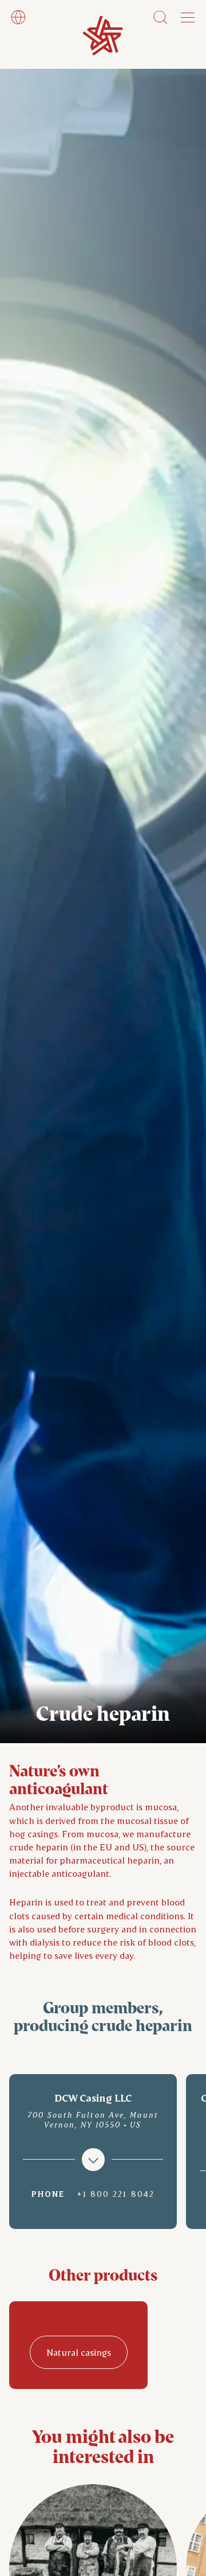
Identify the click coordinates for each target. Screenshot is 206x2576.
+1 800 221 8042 (116, 2194)
